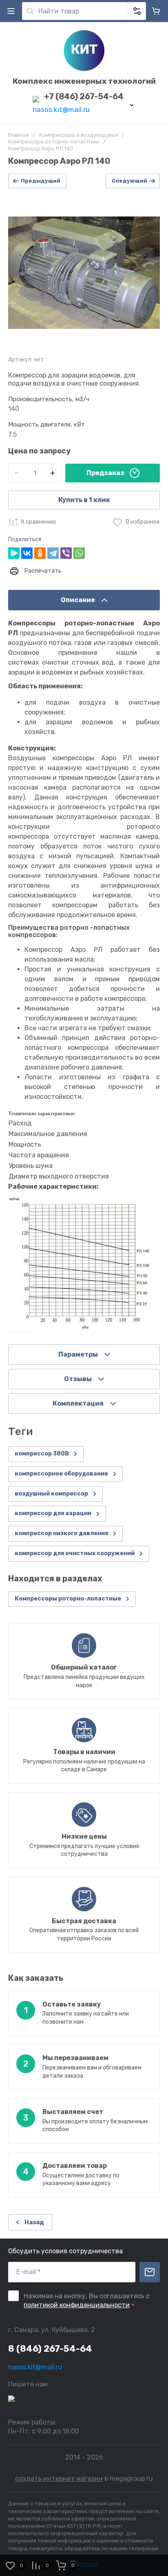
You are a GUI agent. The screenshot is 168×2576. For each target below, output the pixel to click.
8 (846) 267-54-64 (50, 2349)
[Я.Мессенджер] (14, 553)
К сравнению (39, 522)
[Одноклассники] (40, 553)
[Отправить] (150, 2272)
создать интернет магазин (59, 2479)
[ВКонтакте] (27, 553)
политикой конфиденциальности (77, 2305)
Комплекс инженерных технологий (84, 81)
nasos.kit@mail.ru (61, 109)
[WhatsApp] (79, 553)
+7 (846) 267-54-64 (84, 96)
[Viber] (66, 553)
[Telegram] (53, 553)
